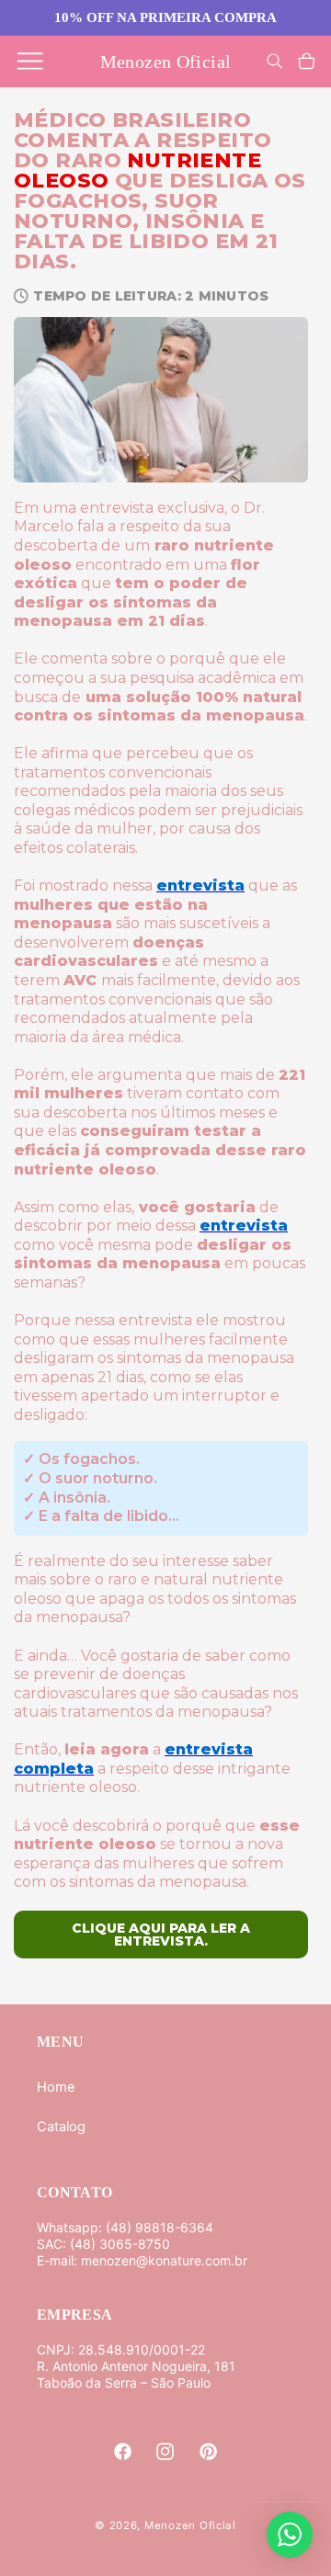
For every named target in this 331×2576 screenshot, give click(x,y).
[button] (30, 62)
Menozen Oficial (190, 2525)
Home (56, 2087)
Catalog (61, 2127)
